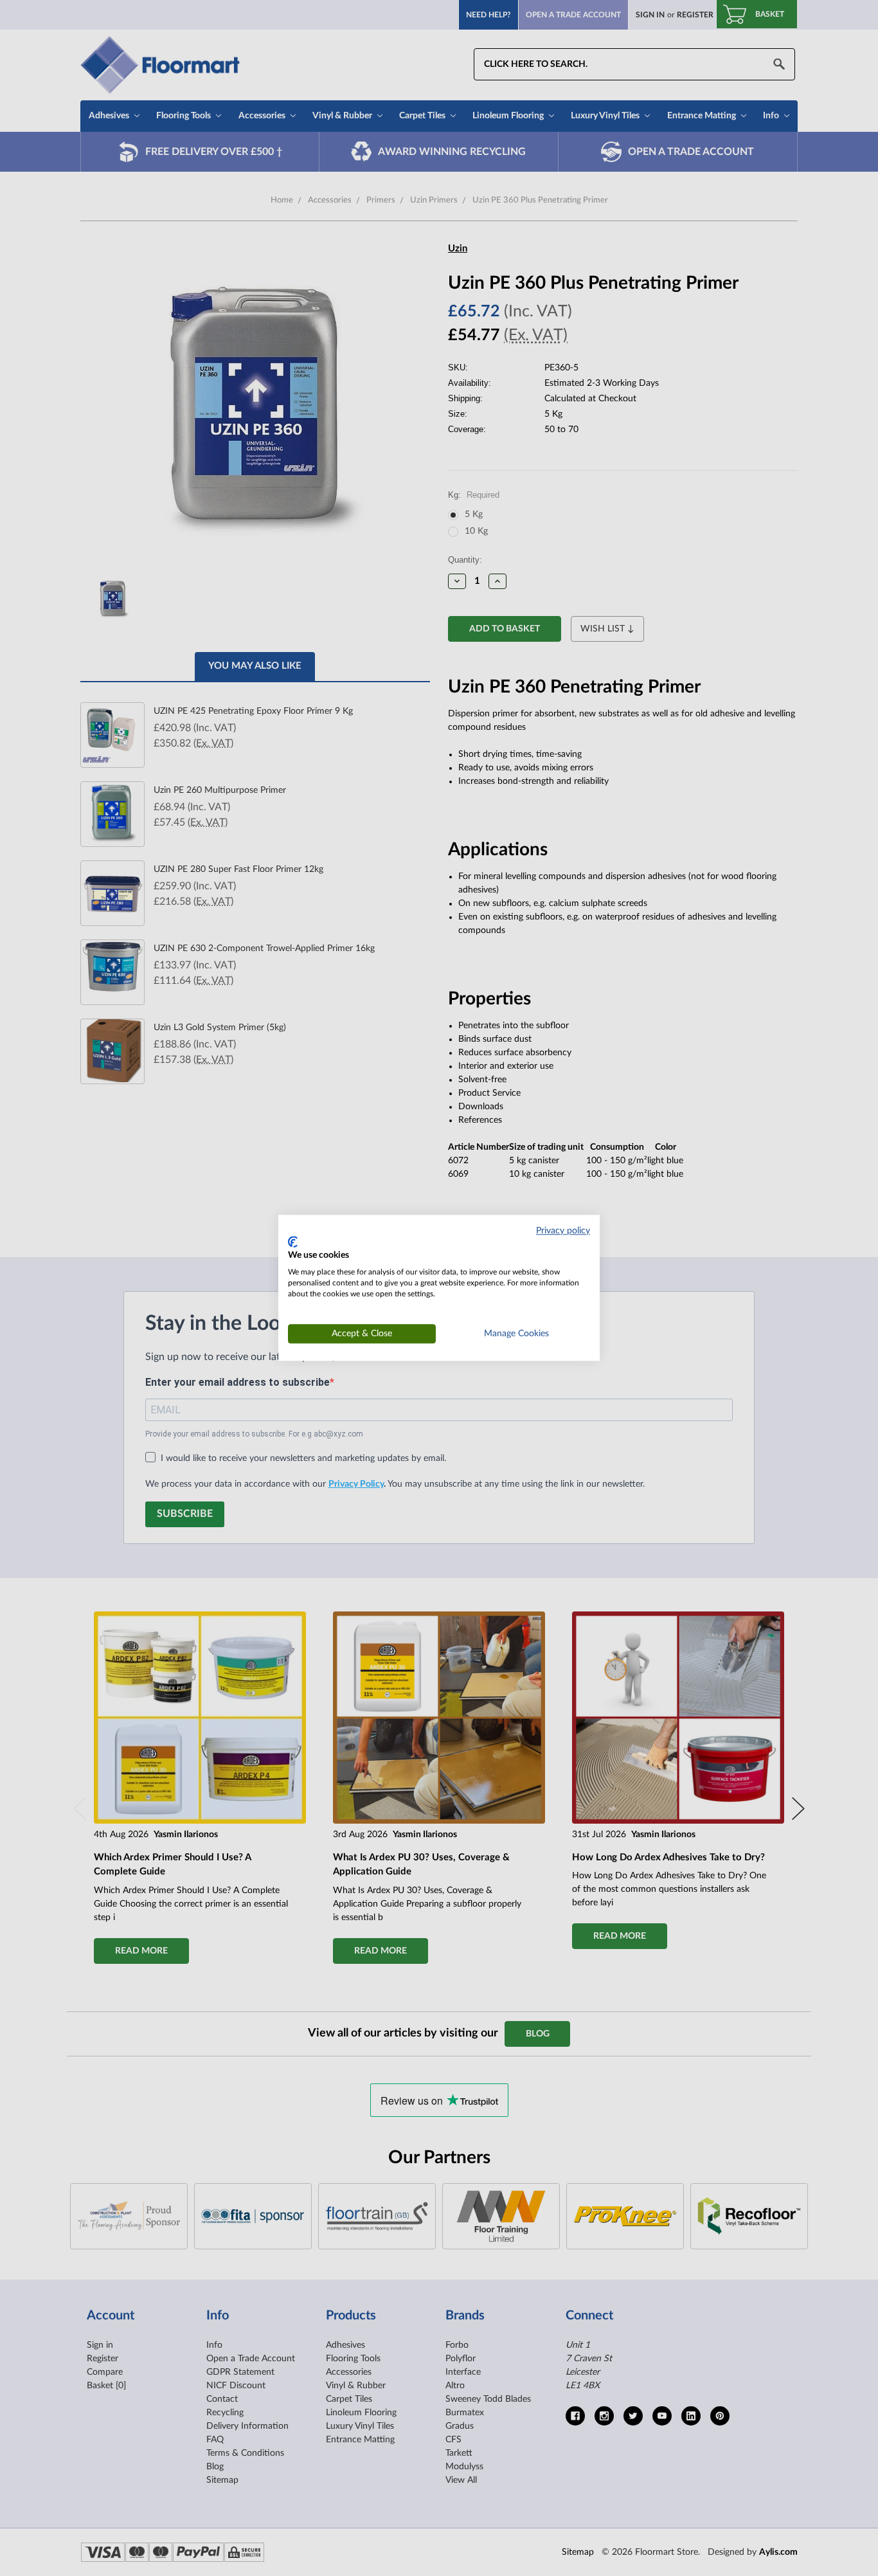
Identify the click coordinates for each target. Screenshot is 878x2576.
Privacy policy (563, 1231)
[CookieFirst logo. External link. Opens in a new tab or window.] (293, 1242)
